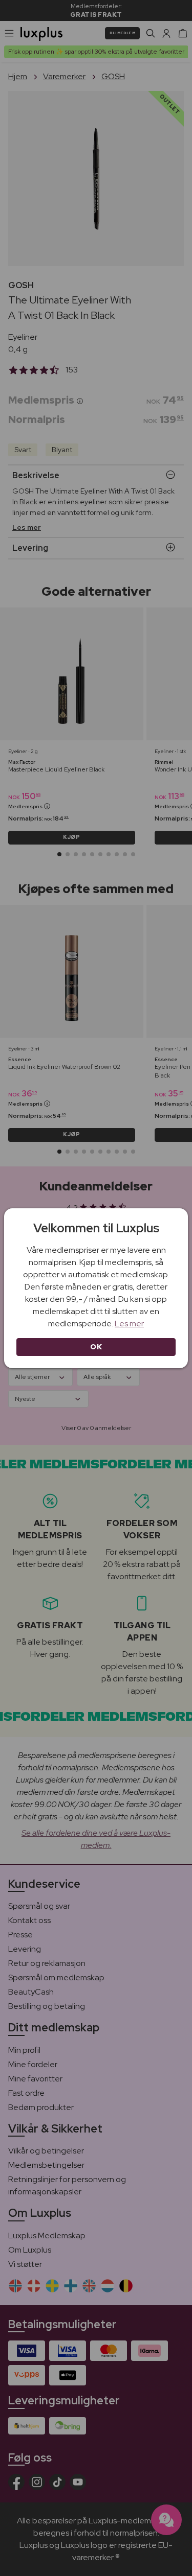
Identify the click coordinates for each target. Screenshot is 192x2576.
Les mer (129, 1324)
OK (96, 1347)
